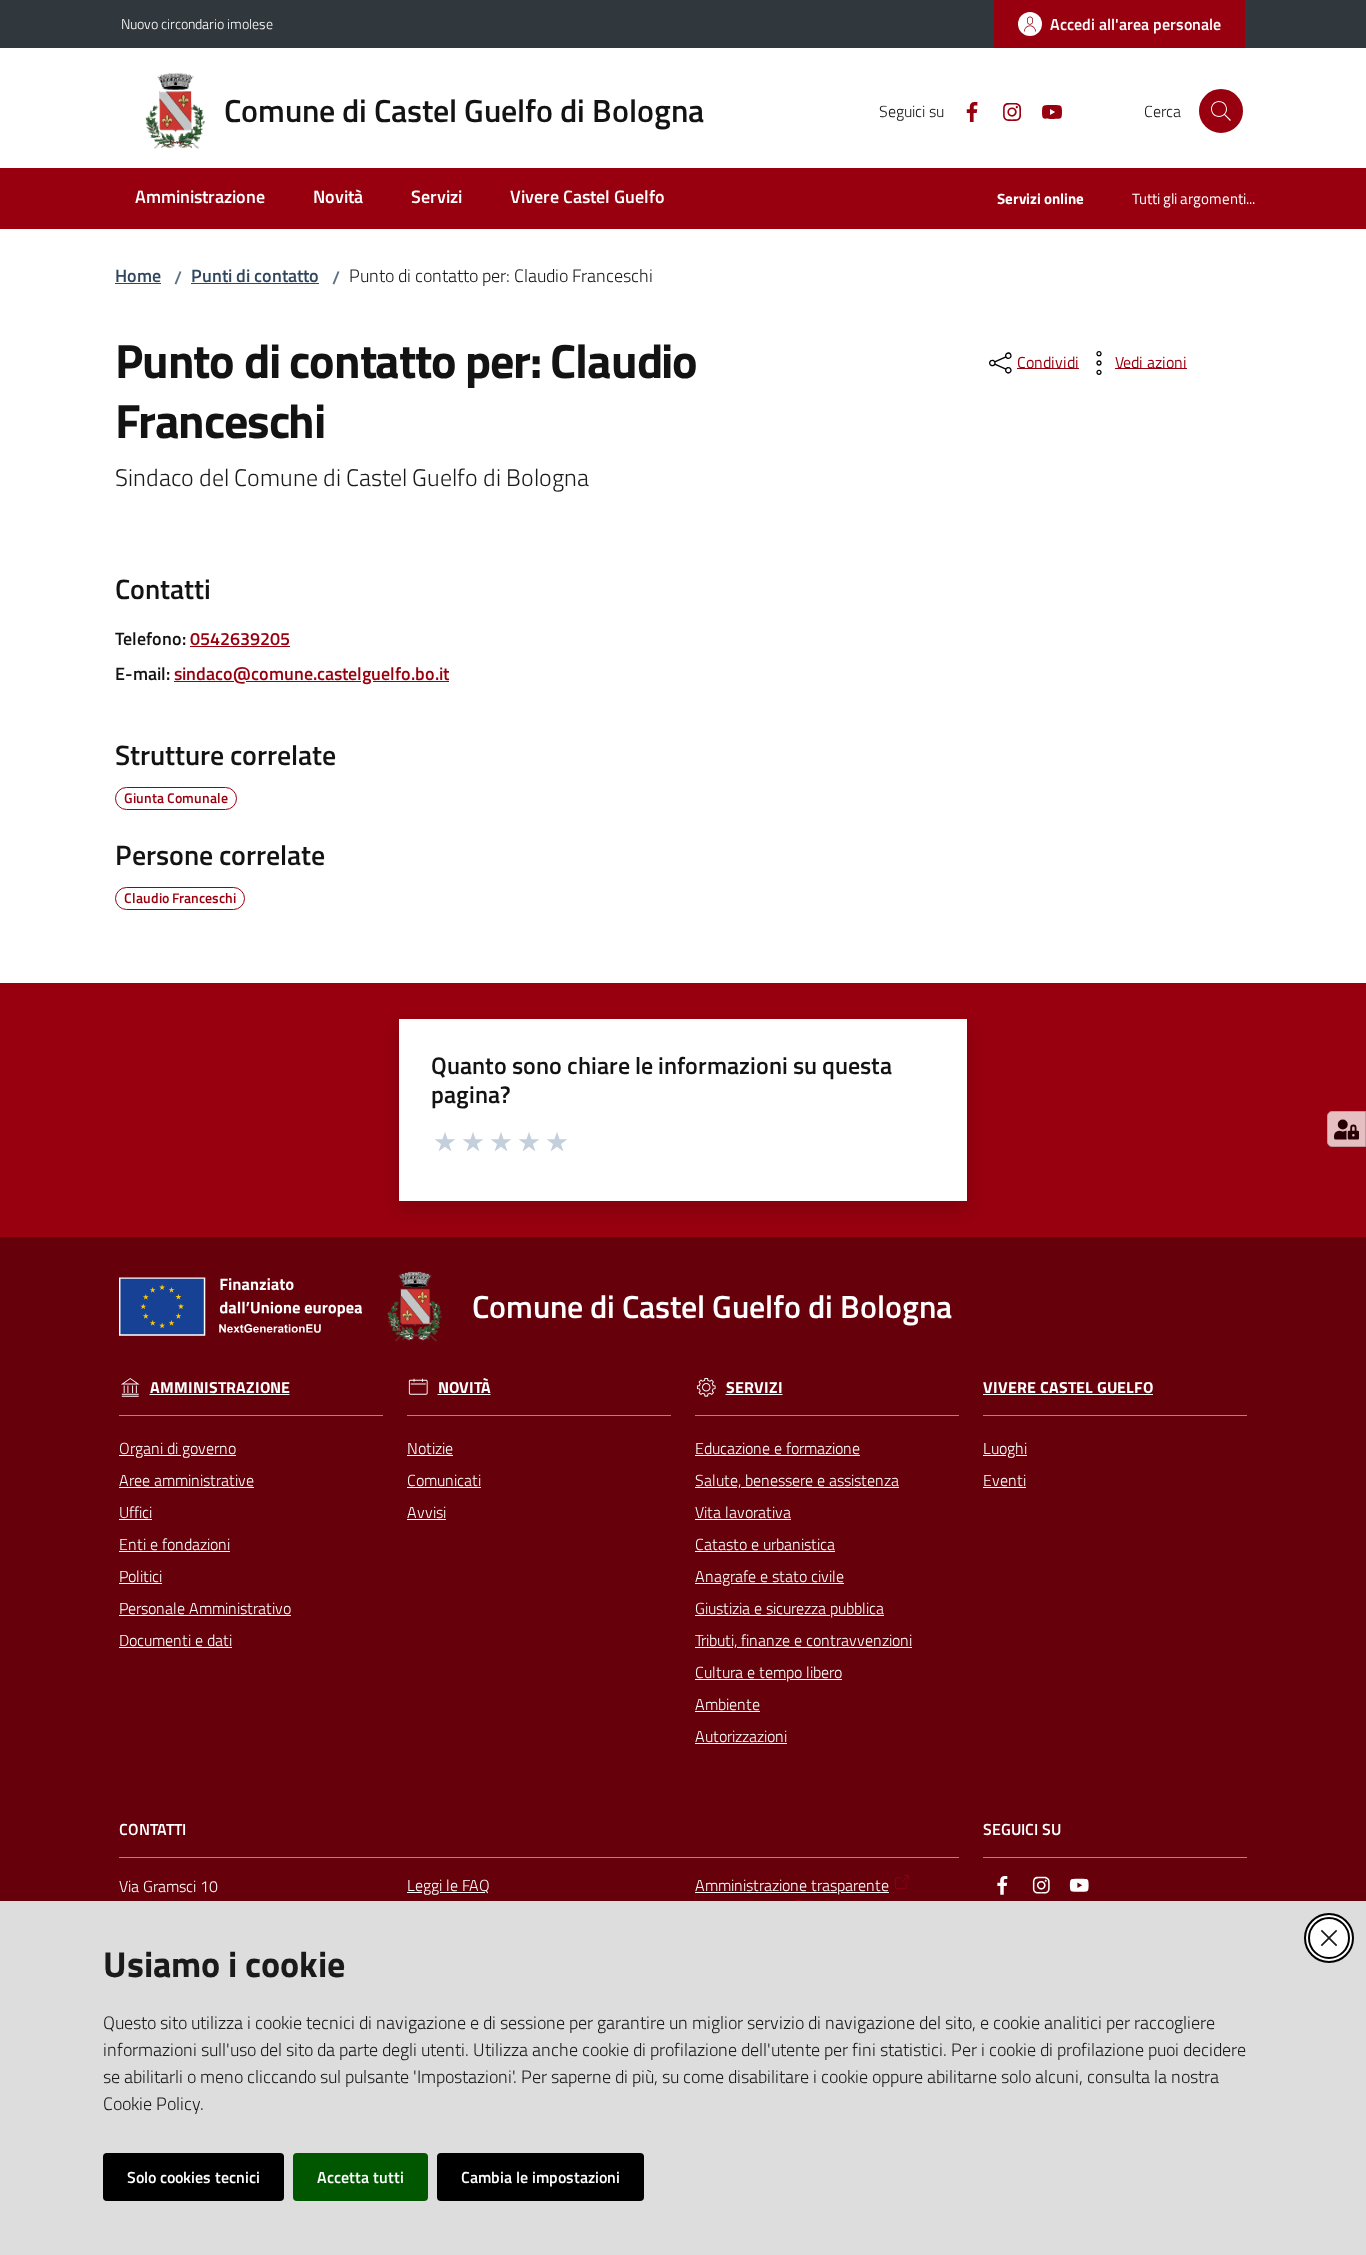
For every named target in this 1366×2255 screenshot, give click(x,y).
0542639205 (240, 638)
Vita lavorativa (743, 1512)
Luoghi (1005, 1448)
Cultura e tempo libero (768, 1672)
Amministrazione (220, 1387)
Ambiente (727, 1704)
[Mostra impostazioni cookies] (1346, 1129)
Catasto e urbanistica (765, 1544)
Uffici (135, 1512)
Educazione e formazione (777, 1448)
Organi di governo (177, 1448)
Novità (464, 1387)
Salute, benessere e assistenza (797, 1480)
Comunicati (444, 1480)
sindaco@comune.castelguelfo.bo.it (311, 673)
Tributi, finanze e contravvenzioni (803, 1640)
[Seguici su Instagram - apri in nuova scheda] (1004, 110)
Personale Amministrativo (205, 1608)
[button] (1221, 111)
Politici (140, 1576)
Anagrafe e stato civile (769, 1576)
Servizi (754, 1387)
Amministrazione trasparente (792, 1885)
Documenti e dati (175, 1640)
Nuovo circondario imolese (197, 23)
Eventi (1004, 1480)
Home (138, 275)
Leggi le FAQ (448, 1885)
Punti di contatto (255, 275)
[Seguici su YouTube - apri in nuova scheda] (1044, 110)
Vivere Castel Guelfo (1068, 1387)
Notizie (430, 1448)
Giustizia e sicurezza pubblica (789, 1608)
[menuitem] (200, 198)
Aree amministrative (186, 1480)
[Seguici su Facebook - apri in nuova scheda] (964, 110)
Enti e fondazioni (174, 1544)
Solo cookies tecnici (193, 2177)
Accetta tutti (360, 2177)
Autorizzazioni (741, 1736)
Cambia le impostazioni (540, 2177)
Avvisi (426, 1512)
